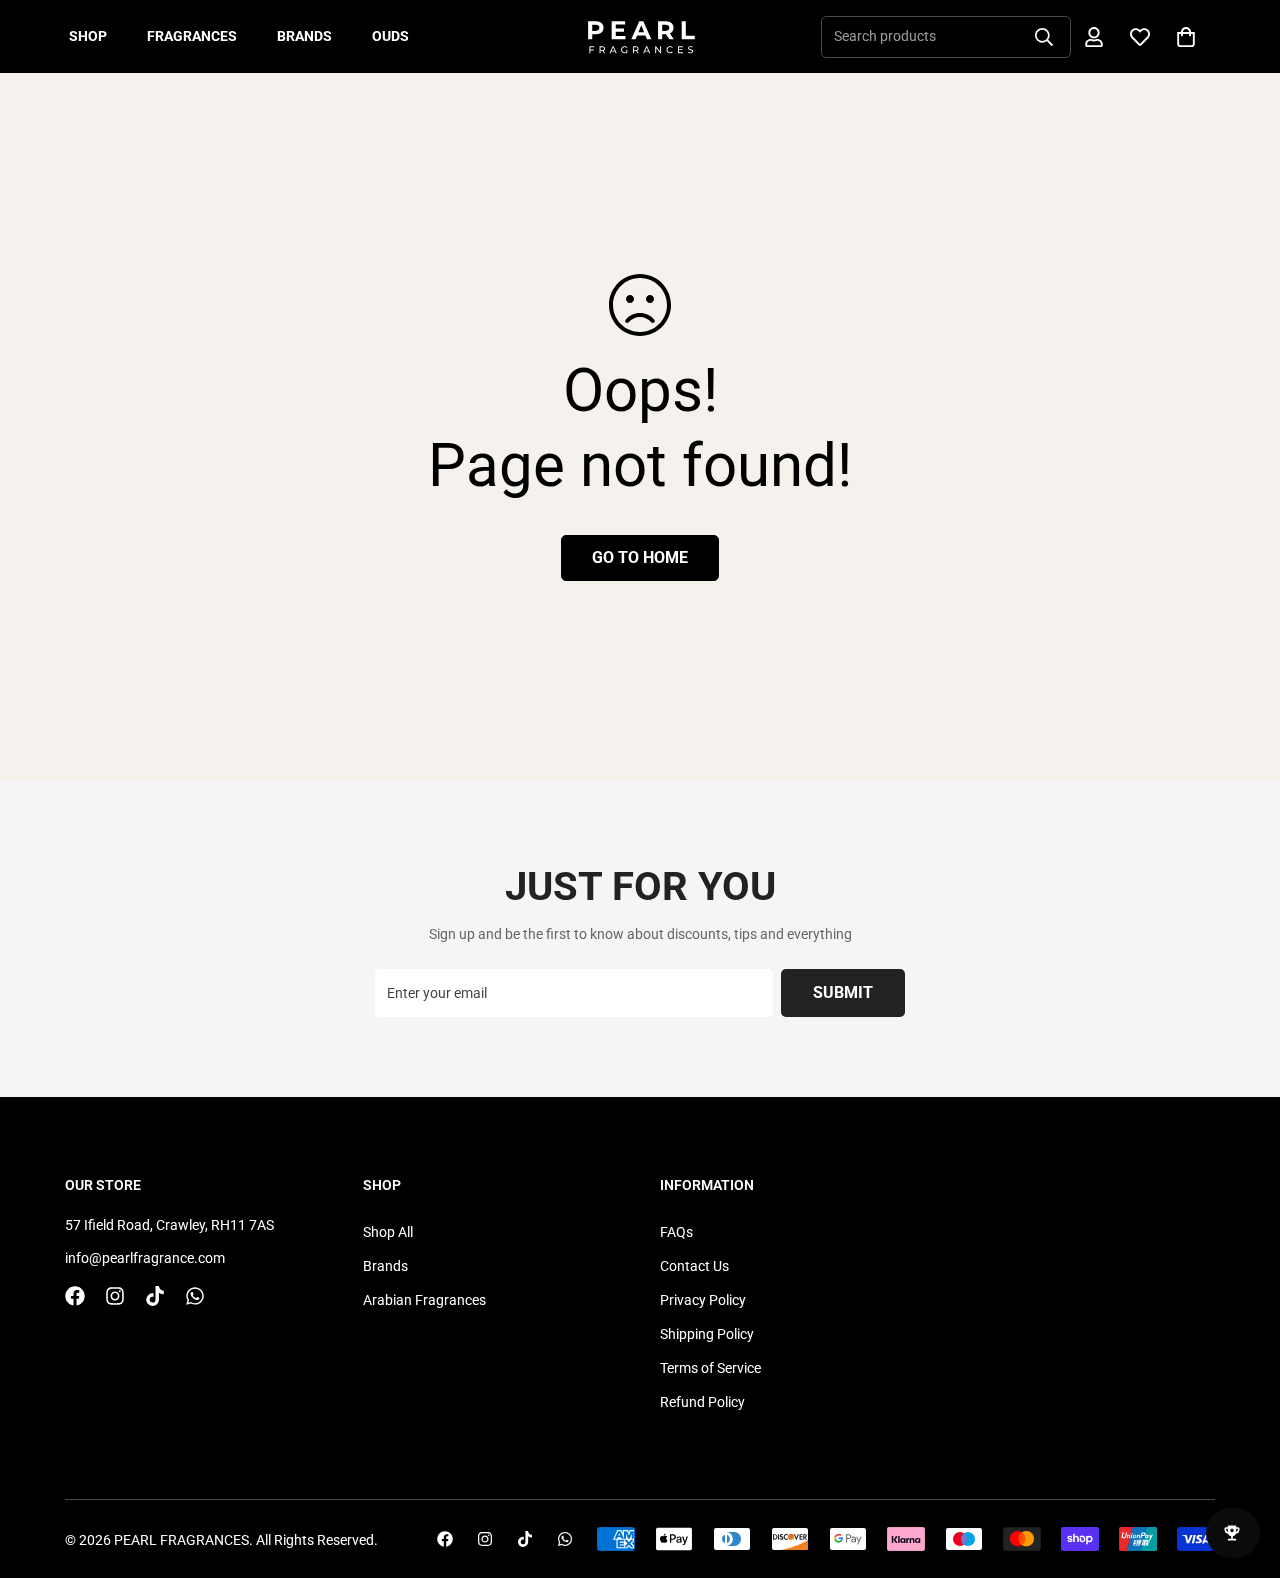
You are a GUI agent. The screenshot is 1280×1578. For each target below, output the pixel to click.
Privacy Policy (703, 1300)
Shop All (388, 1232)
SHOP (88, 36)
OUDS (390, 36)
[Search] (1044, 37)
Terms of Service (710, 1368)
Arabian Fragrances (424, 1300)
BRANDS (304, 36)
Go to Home (640, 557)
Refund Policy (702, 1402)
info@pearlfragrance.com (145, 1258)
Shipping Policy (707, 1334)
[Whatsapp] (195, 1296)
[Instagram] (115, 1296)
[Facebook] (75, 1296)
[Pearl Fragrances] (640, 36)
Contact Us (694, 1266)
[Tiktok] (155, 1296)
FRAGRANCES (192, 36)
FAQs (676, 1232)
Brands (385, 1266)
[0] (1186, 37)
